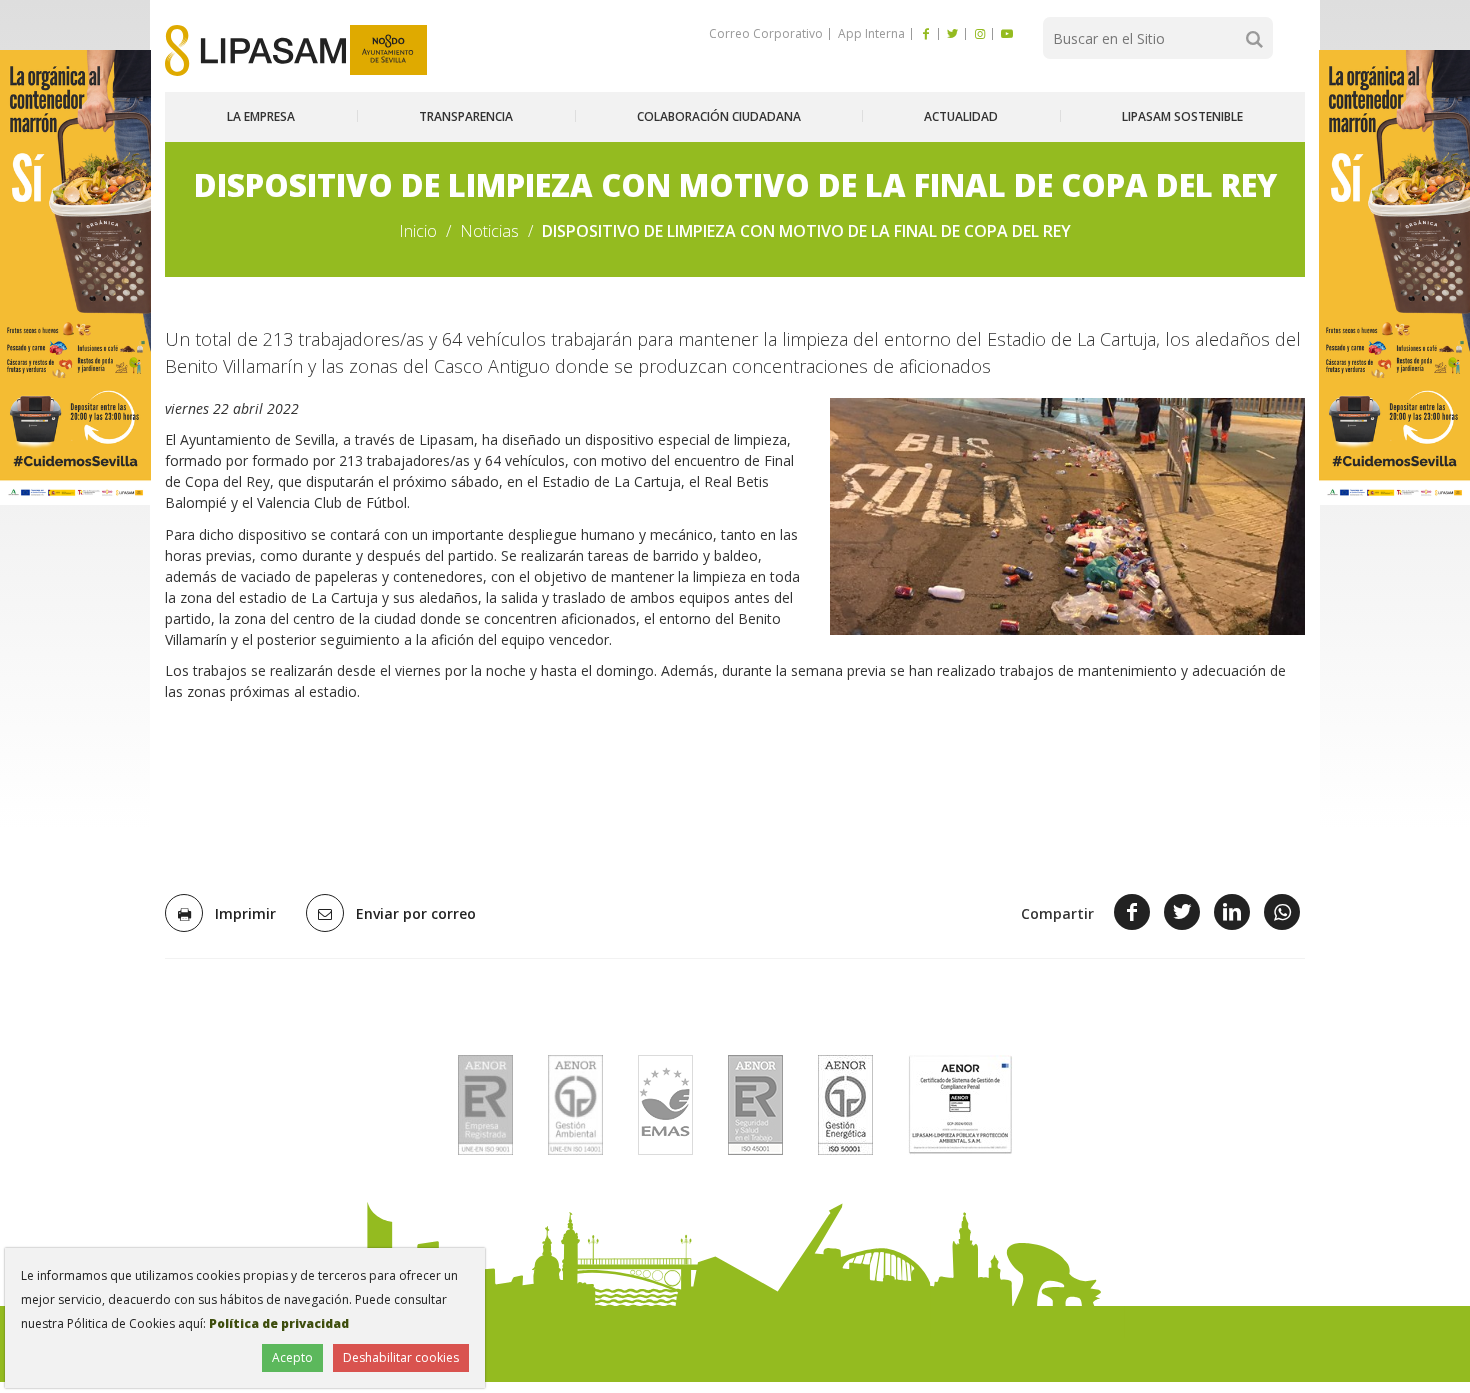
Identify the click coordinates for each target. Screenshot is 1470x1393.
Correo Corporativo (766, 33)
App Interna (870, 33)
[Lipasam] (255, 50)
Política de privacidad (279, 1323)
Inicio (418, 231)
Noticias (489, 231)
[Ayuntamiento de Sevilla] (388, 50)
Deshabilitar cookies (401, 1357)
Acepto (292, 1357)
